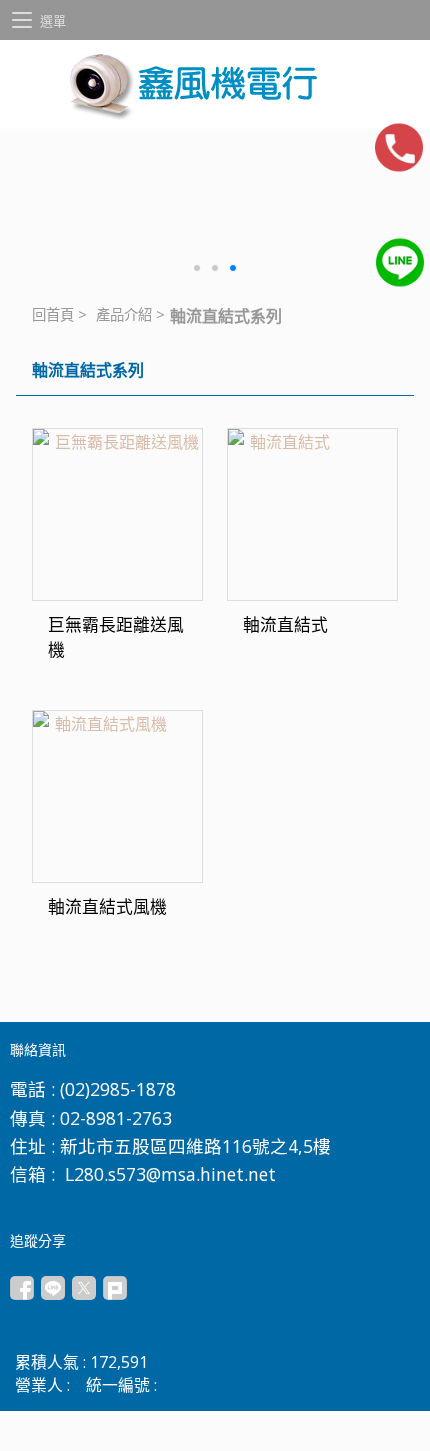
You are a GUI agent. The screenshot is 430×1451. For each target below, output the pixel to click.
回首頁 (53, 314)
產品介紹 (124, 314)
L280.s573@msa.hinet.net (170, 1174)
